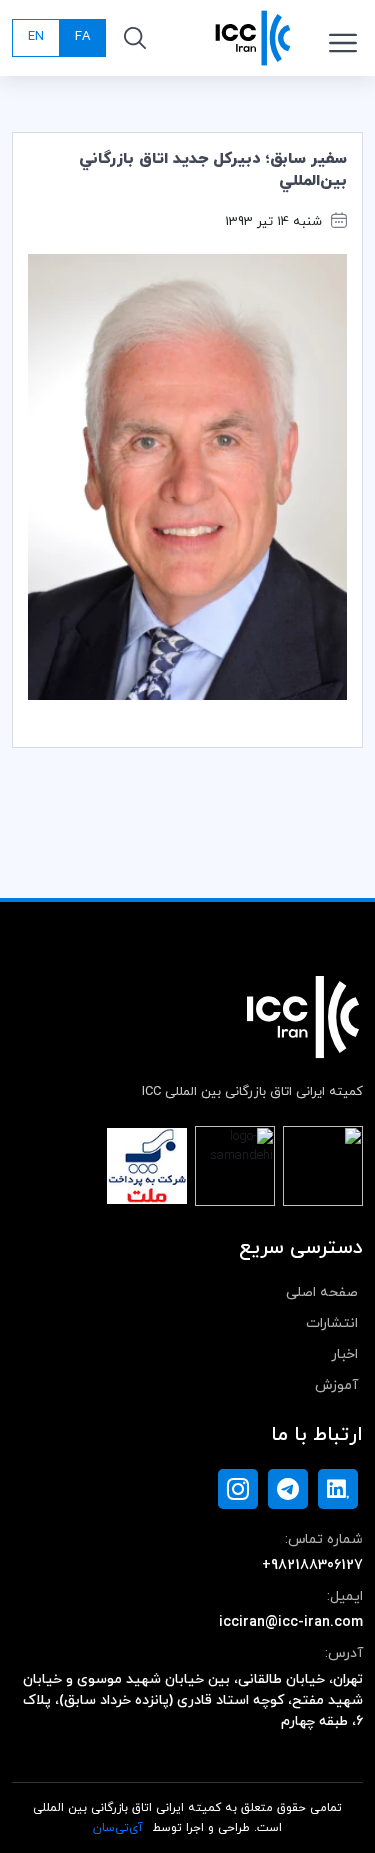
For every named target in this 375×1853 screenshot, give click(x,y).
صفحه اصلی (322, 1292)
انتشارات (332, 1323)
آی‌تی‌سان (118, 1828)
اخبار (344, 1354)
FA (82, 37)
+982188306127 (312, 1565)
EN (36, 37)
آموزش (336, 1385)
